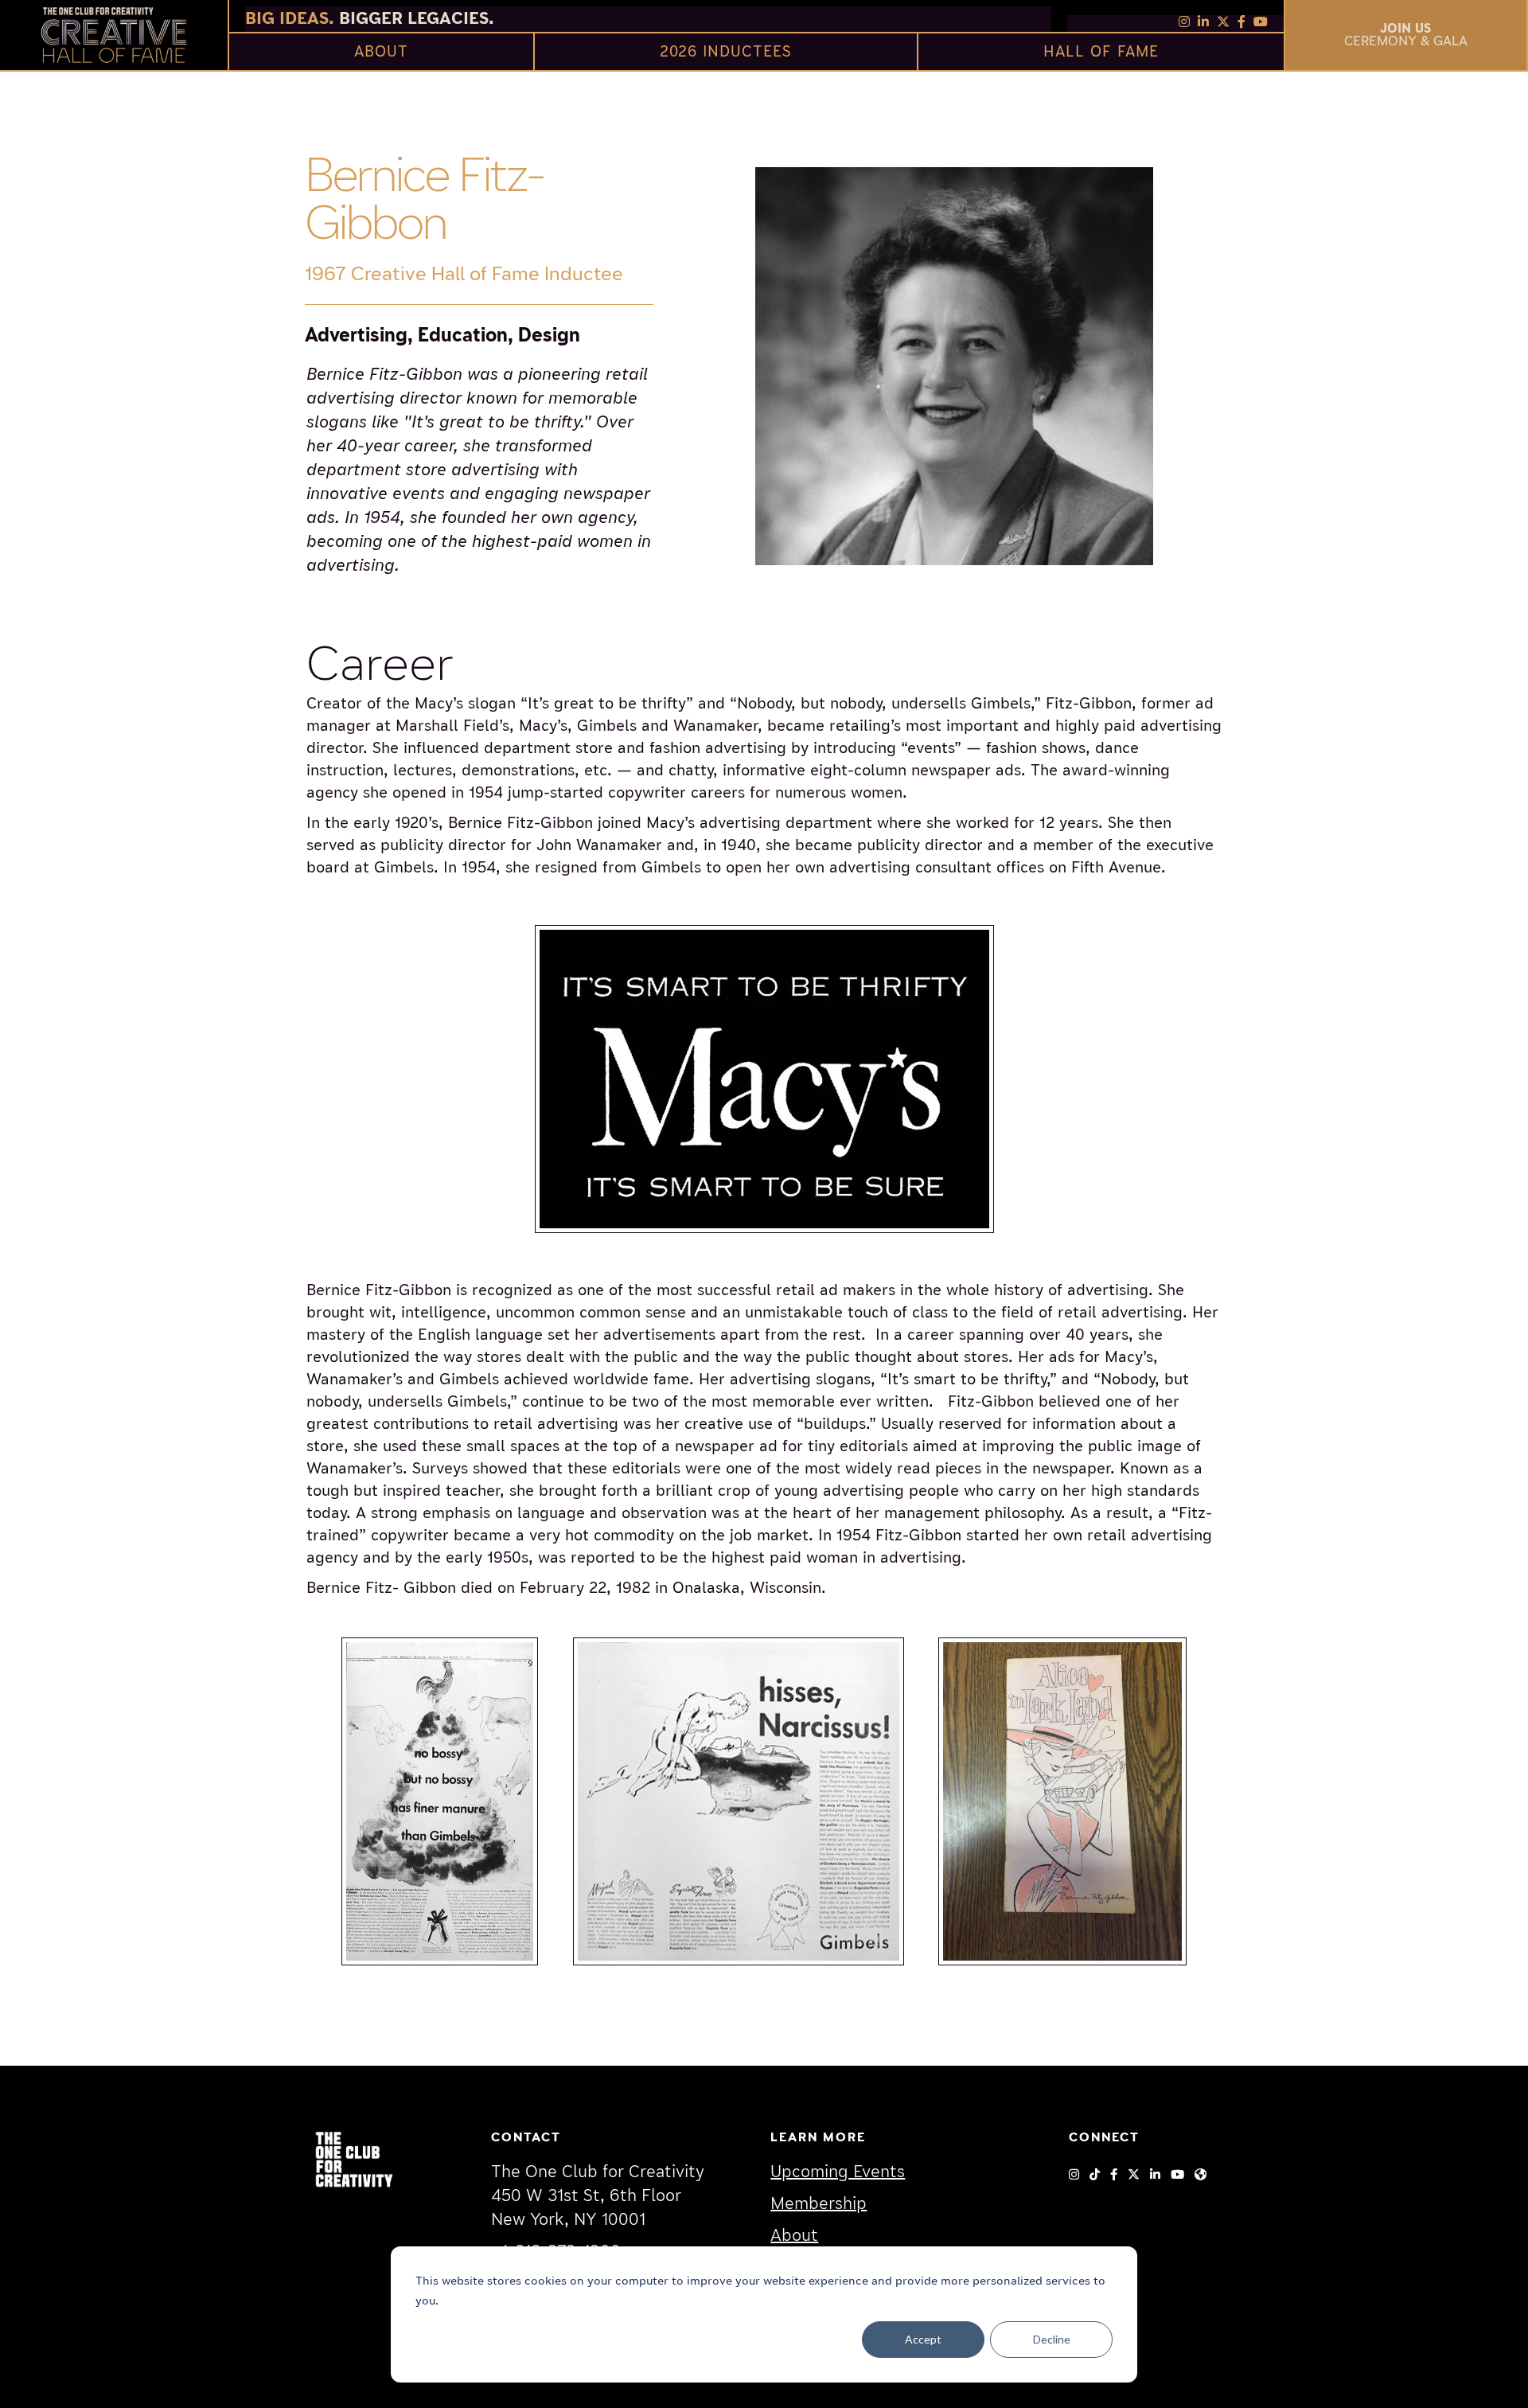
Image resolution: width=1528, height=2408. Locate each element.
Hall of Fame (1101, 51)
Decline (1052, 2339)
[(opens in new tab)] (354, 2158)
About (794, 2236)
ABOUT (381, 51)
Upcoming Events (838, 2172)
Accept (923, 2339)
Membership (819, 2204)
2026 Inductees (726, 51)
